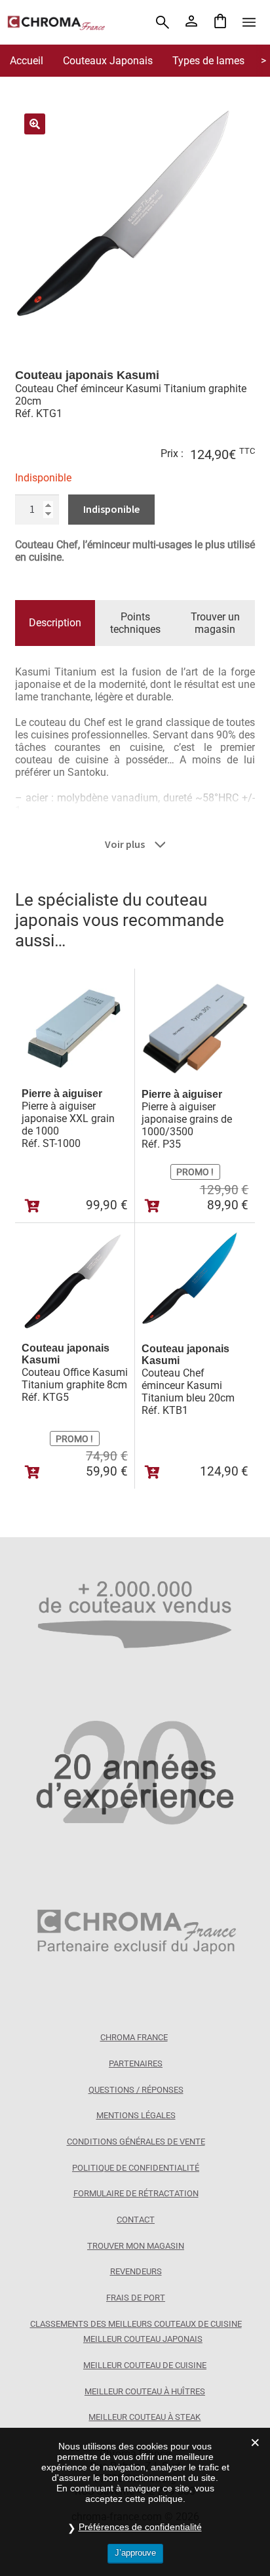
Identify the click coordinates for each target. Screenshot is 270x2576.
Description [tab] (55, 623)
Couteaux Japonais (108, 61)
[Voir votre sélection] (220, 22)
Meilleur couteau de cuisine (145, 2365)
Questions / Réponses (136, 2090)
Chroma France (134, 2037)
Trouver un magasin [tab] (215, 623)
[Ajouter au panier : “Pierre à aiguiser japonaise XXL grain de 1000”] (32, 1206)
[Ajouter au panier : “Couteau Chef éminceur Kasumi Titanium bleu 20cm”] (152, 1472)
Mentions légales (136, 2115)
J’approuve (135, 2553)
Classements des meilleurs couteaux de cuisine (136, 2324)
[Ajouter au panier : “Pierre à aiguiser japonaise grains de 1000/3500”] (152, 1206)
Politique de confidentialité (136, 2168)
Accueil (27, 61)
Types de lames (208, 61)
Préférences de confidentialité (140, 2527)
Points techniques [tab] (135, 623)
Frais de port (136, 2298)
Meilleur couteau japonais (143, 2339)
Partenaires (136, 2063)
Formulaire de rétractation (136, 2193)
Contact (136, 2220)
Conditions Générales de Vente (136, 2142)
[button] (35, 124)
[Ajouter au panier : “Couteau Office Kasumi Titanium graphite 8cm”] (32, 1472)
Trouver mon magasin (136, 2246)
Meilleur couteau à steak (145, 2417)
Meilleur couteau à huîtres (145, 2391)
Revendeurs (136, 2271)
